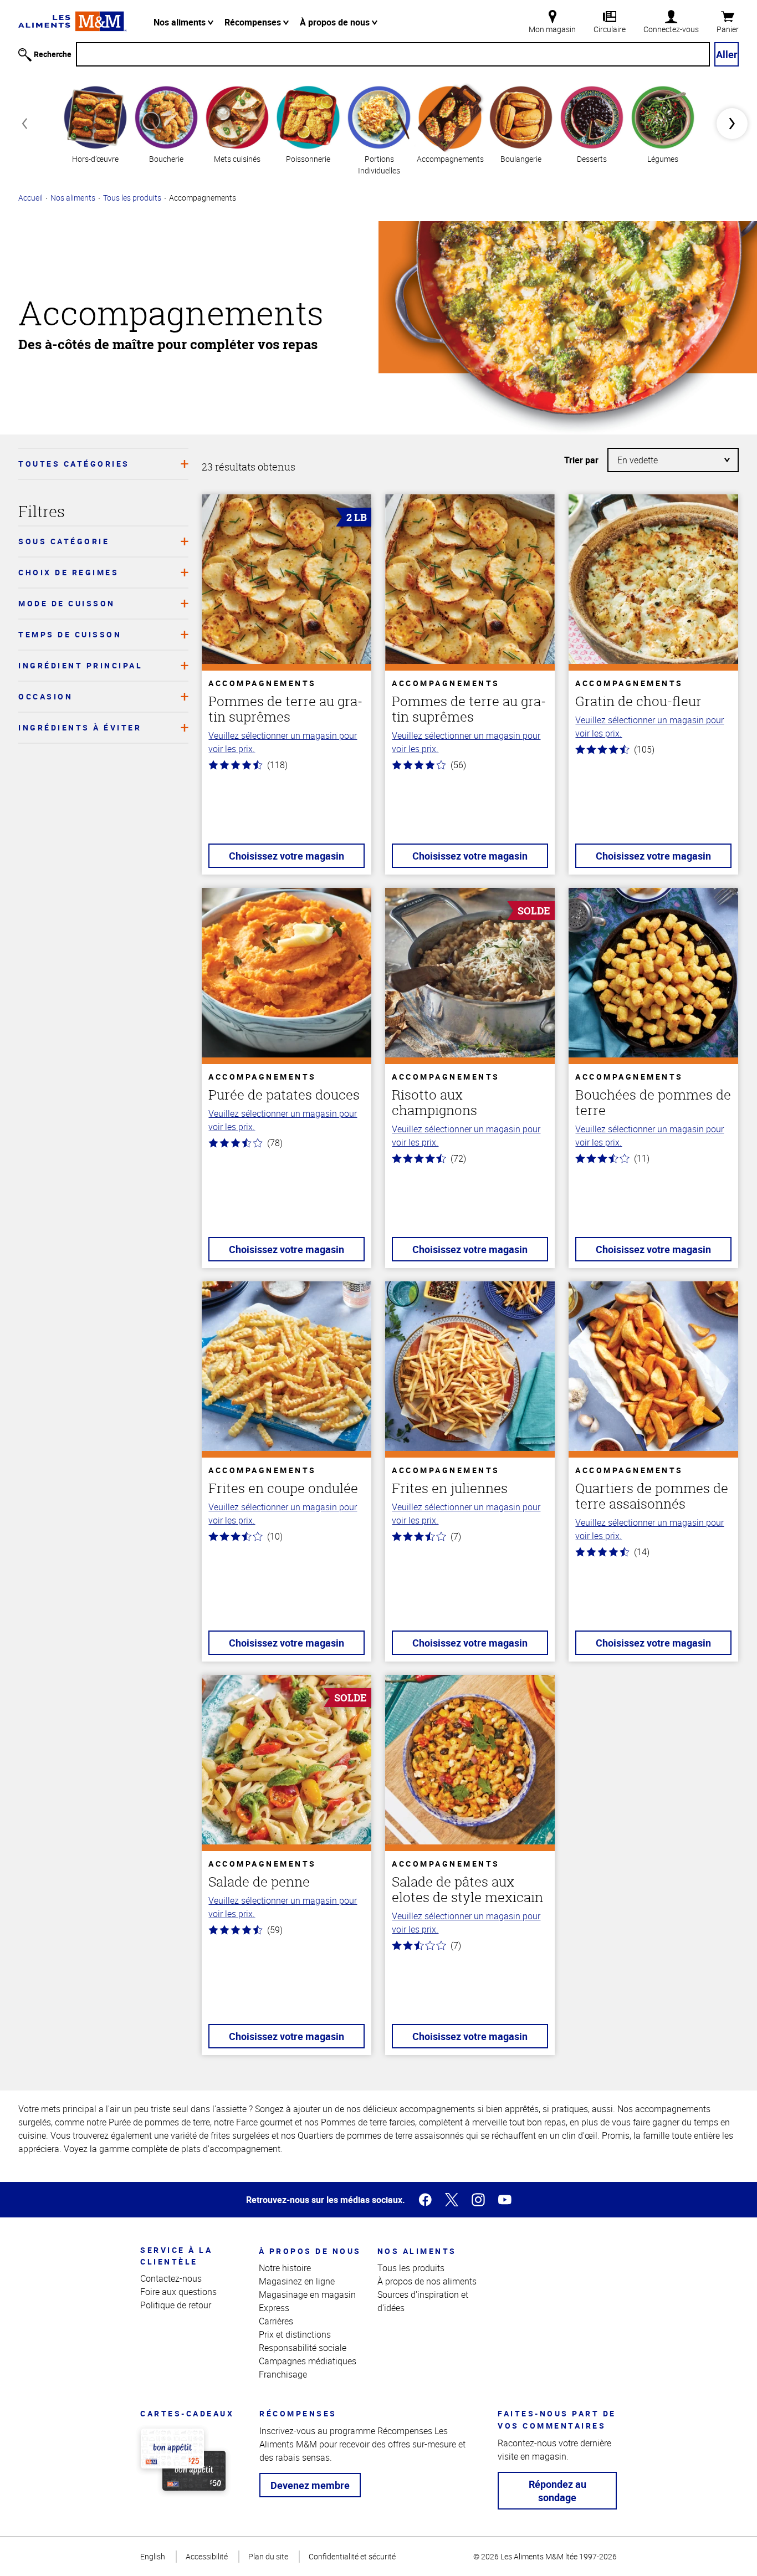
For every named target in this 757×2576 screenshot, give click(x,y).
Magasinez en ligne (297, 2281)
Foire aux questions (178, 2292)
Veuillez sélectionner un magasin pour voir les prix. (283, 742)
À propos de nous (336, 22)
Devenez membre (310, 2485)
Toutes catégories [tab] (74, 464)
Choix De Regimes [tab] (68, 572)
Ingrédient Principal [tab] (80, 665)
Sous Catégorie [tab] (64, 541)
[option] (95, 123)
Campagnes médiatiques (308, 2361)
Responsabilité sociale (303, 2348)
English (153, 2556)
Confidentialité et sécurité (352, 2556)
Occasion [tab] (45, 696)
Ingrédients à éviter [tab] (80, 727)
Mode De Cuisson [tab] (67, 603)
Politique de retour (176, 2305)
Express (274, 2308)
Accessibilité (207, 2556)
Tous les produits (132, 198)
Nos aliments (181, 22)
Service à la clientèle (176, 2256)
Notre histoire (285, 2268)
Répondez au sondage (557, 2491)
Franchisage (283, 2374)
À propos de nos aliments (427, 2281)
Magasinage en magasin (307, 2294)
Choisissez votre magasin (287, 856)
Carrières (276, 2321)
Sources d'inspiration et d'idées (423, 2301)
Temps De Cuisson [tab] (70, 634)
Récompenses (254, 22)
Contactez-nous (171, 2278)
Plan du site (268, 2556)
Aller (727, 54)
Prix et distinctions (295, 2334)
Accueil (30, 198)
